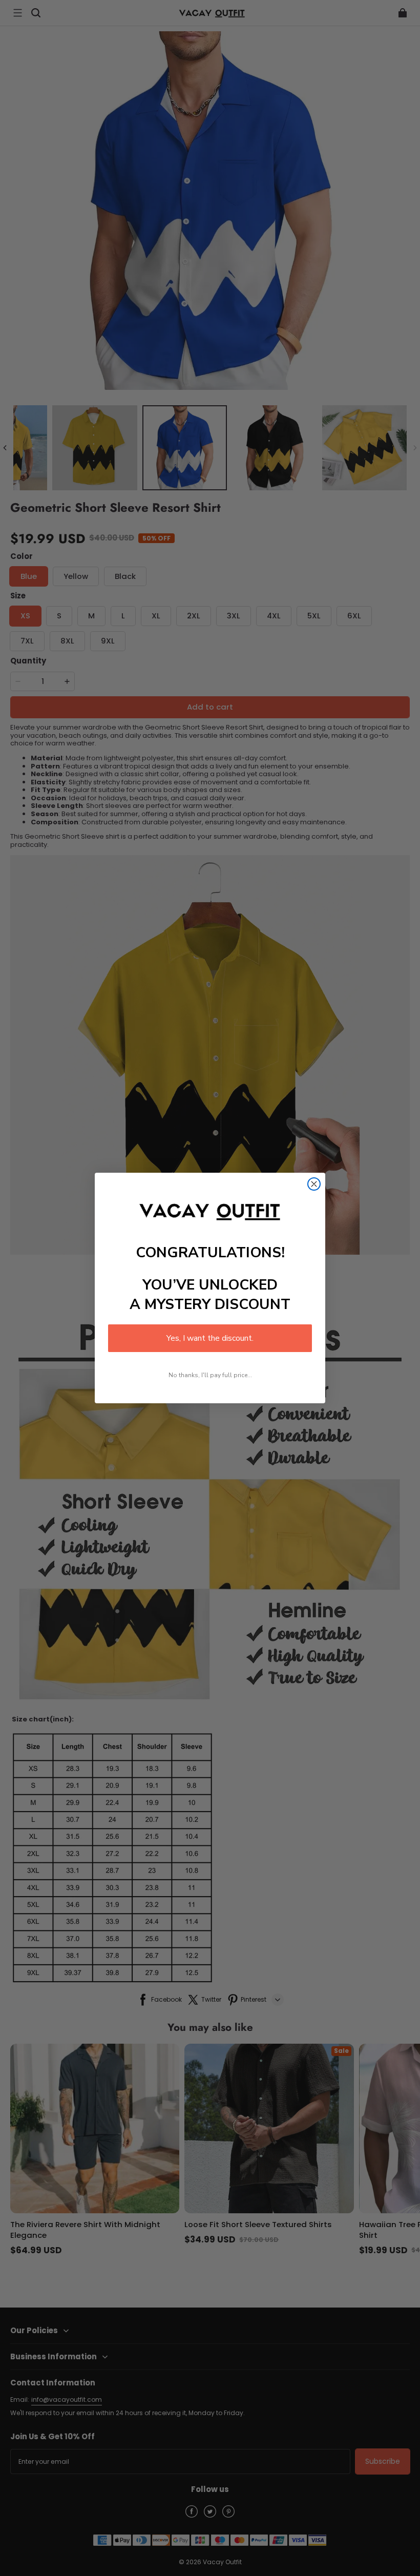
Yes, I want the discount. (210, 1338)
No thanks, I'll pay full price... (210, 1375)
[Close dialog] (314, 1184)
